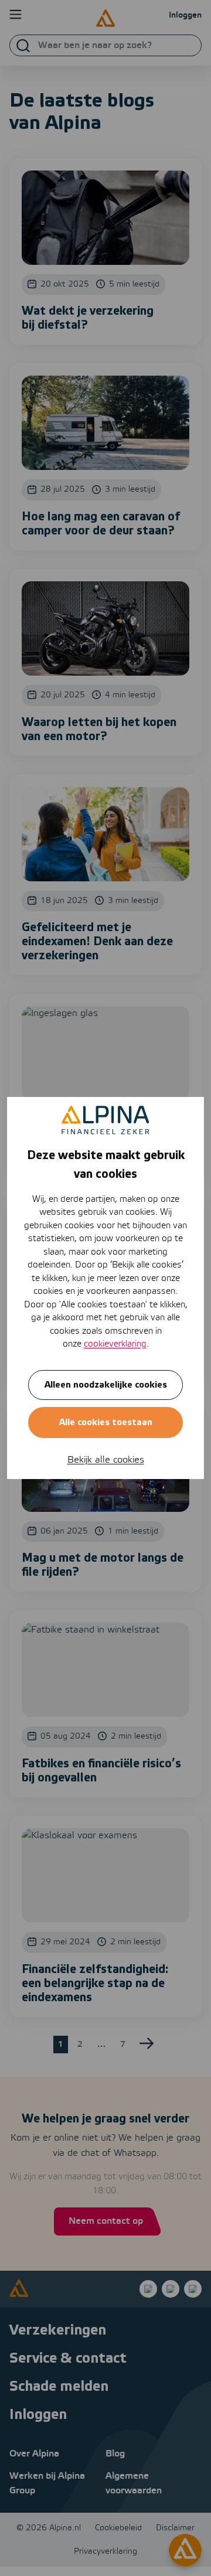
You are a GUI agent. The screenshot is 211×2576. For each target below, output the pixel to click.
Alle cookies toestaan (106, 1422)
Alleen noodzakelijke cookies (106, 1385)
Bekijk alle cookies (106, 1460)
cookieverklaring (115, 1344)
